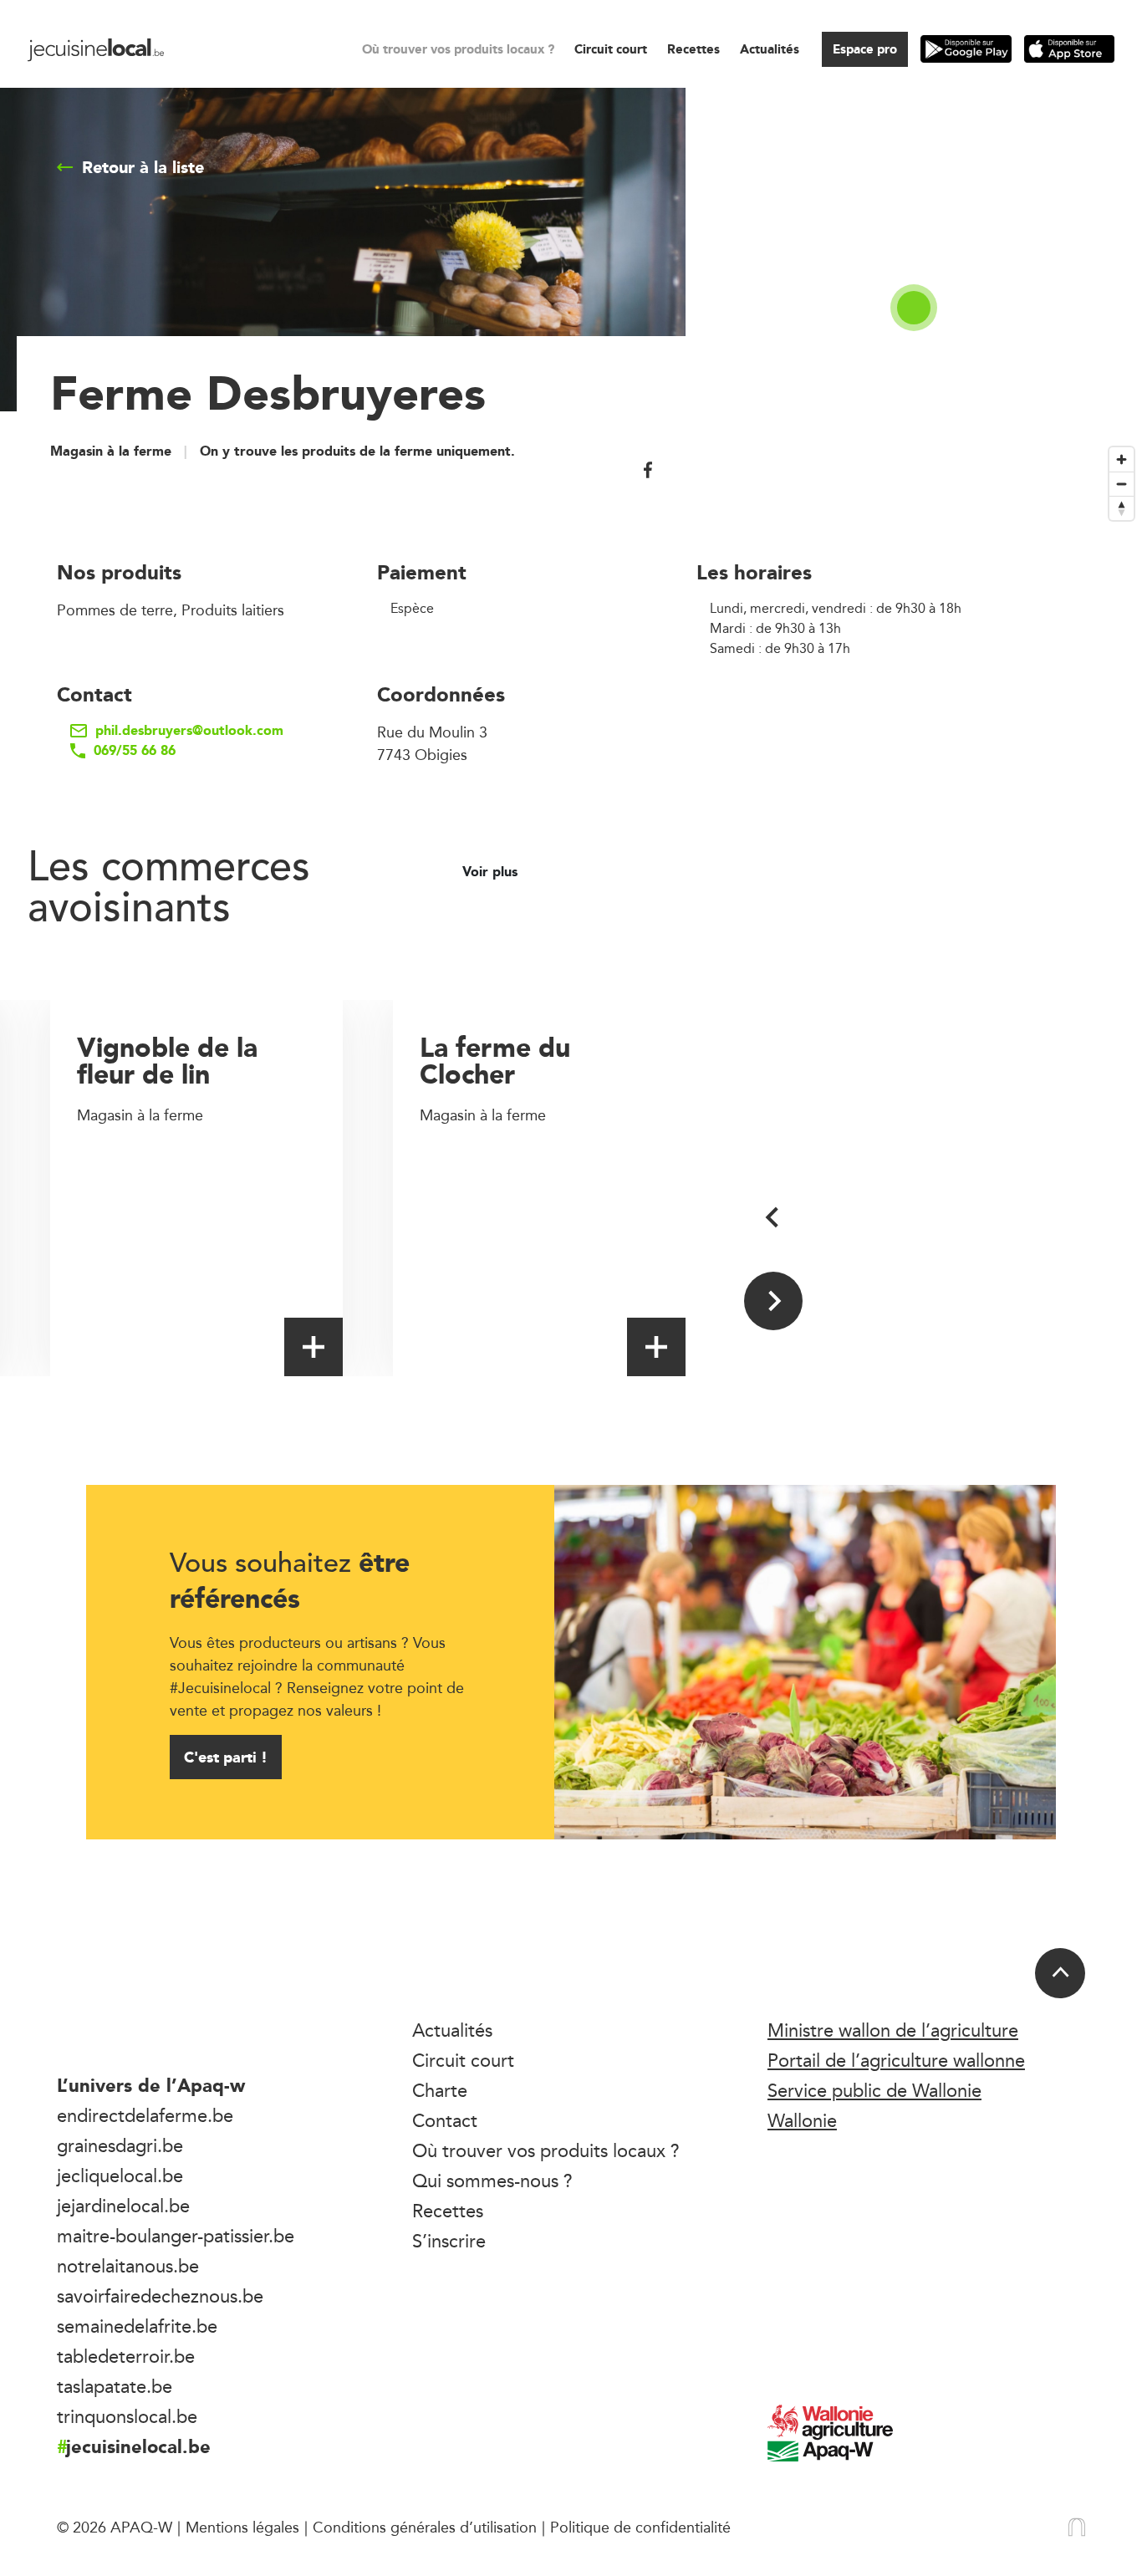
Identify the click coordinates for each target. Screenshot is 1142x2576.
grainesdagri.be (120, 2145)
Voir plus (492, 872)
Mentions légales (242, 2527)
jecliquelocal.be (120, 2176)
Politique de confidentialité (640, 2527)
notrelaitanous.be (128, 2266)
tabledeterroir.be (126, 2356)
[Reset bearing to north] (1122, 508)
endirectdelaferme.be (145, 2115)
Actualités (770, 49)
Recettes (693, 49)
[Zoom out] (1122, 484)
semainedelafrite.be (137, 2326)
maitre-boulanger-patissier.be (176, 2236)
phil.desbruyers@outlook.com (189, 731)
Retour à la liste (143, 167)
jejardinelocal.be (123, 2206)
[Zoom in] (1122, 459)
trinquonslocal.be (127, 2416)
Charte (440, 2090)
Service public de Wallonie (874, 2090)
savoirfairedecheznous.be (160, 2296)
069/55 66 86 (135, 751)
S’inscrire (449, 2241)
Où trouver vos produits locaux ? (458, 49)
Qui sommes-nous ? (492, 2181)
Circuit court (611, 49)
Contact (445, 2120)
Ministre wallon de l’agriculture (893, 2030)
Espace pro (865, 49)
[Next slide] (773, 1301)
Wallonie (802, 2120)
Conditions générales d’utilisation (425, 2527)
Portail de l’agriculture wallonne (896, 2060)
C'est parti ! (226, 1757)
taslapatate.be (115, 2386)
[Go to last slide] (773, 1217)
